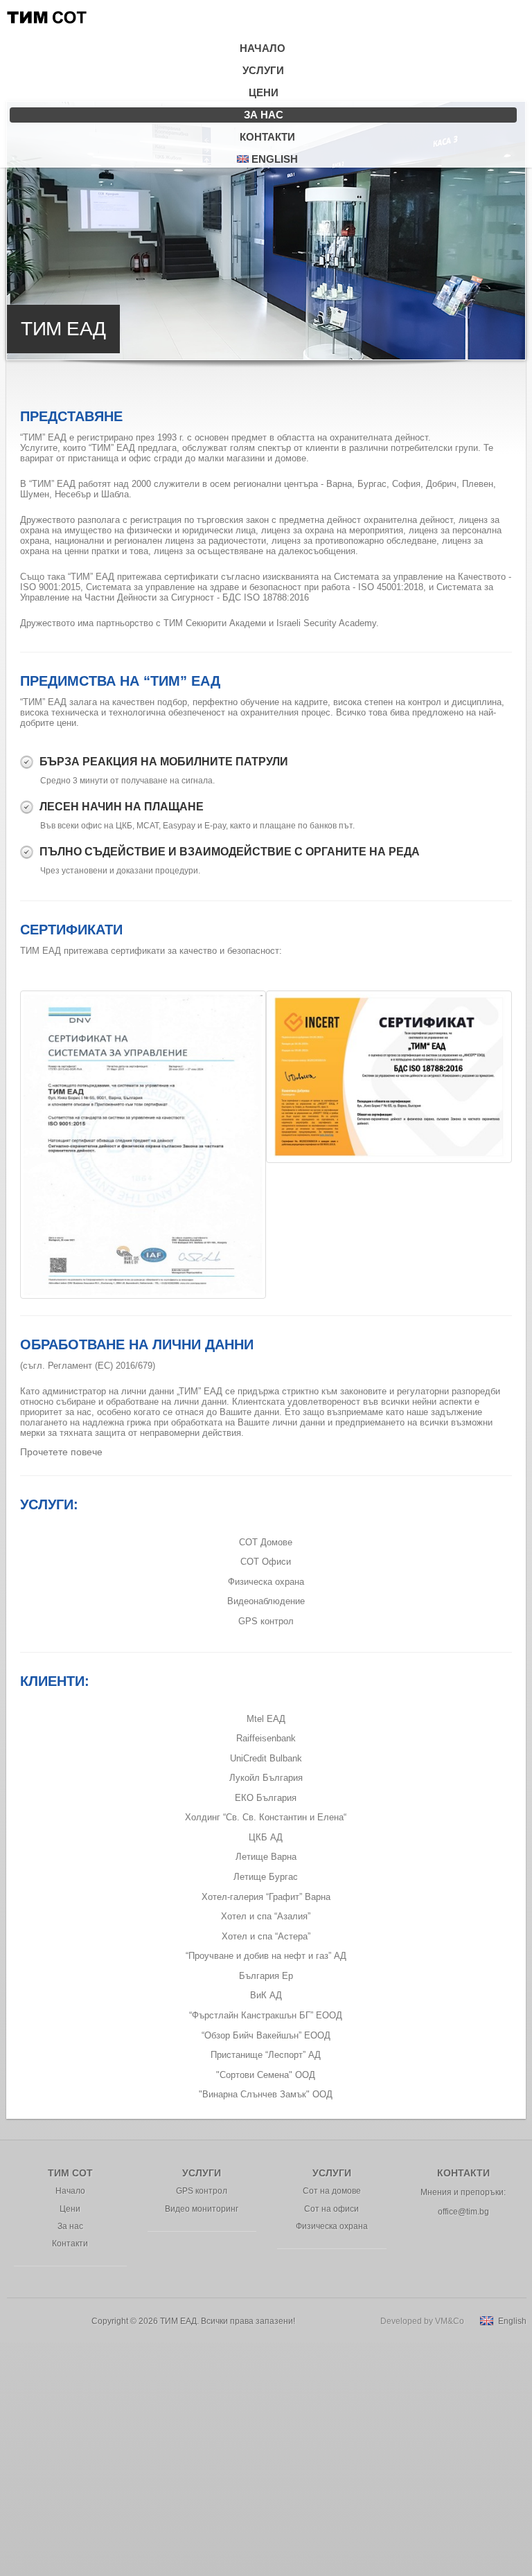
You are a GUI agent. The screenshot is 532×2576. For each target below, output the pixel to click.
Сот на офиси (331, 2209)
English (273, 159)
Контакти (267, 137)
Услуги (263, 70)
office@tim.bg (463, 2212)
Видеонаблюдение (266, 1601)
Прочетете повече (61, 1452)
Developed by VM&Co (422, 2321)
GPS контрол (266, 1621)
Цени (264, 92)
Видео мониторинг (202, 2209)
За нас (264, 115)
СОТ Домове (266, 1542)
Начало (263, 48)
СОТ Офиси (266, 1562)
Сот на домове (332, 2191)
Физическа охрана (266, 1582)
